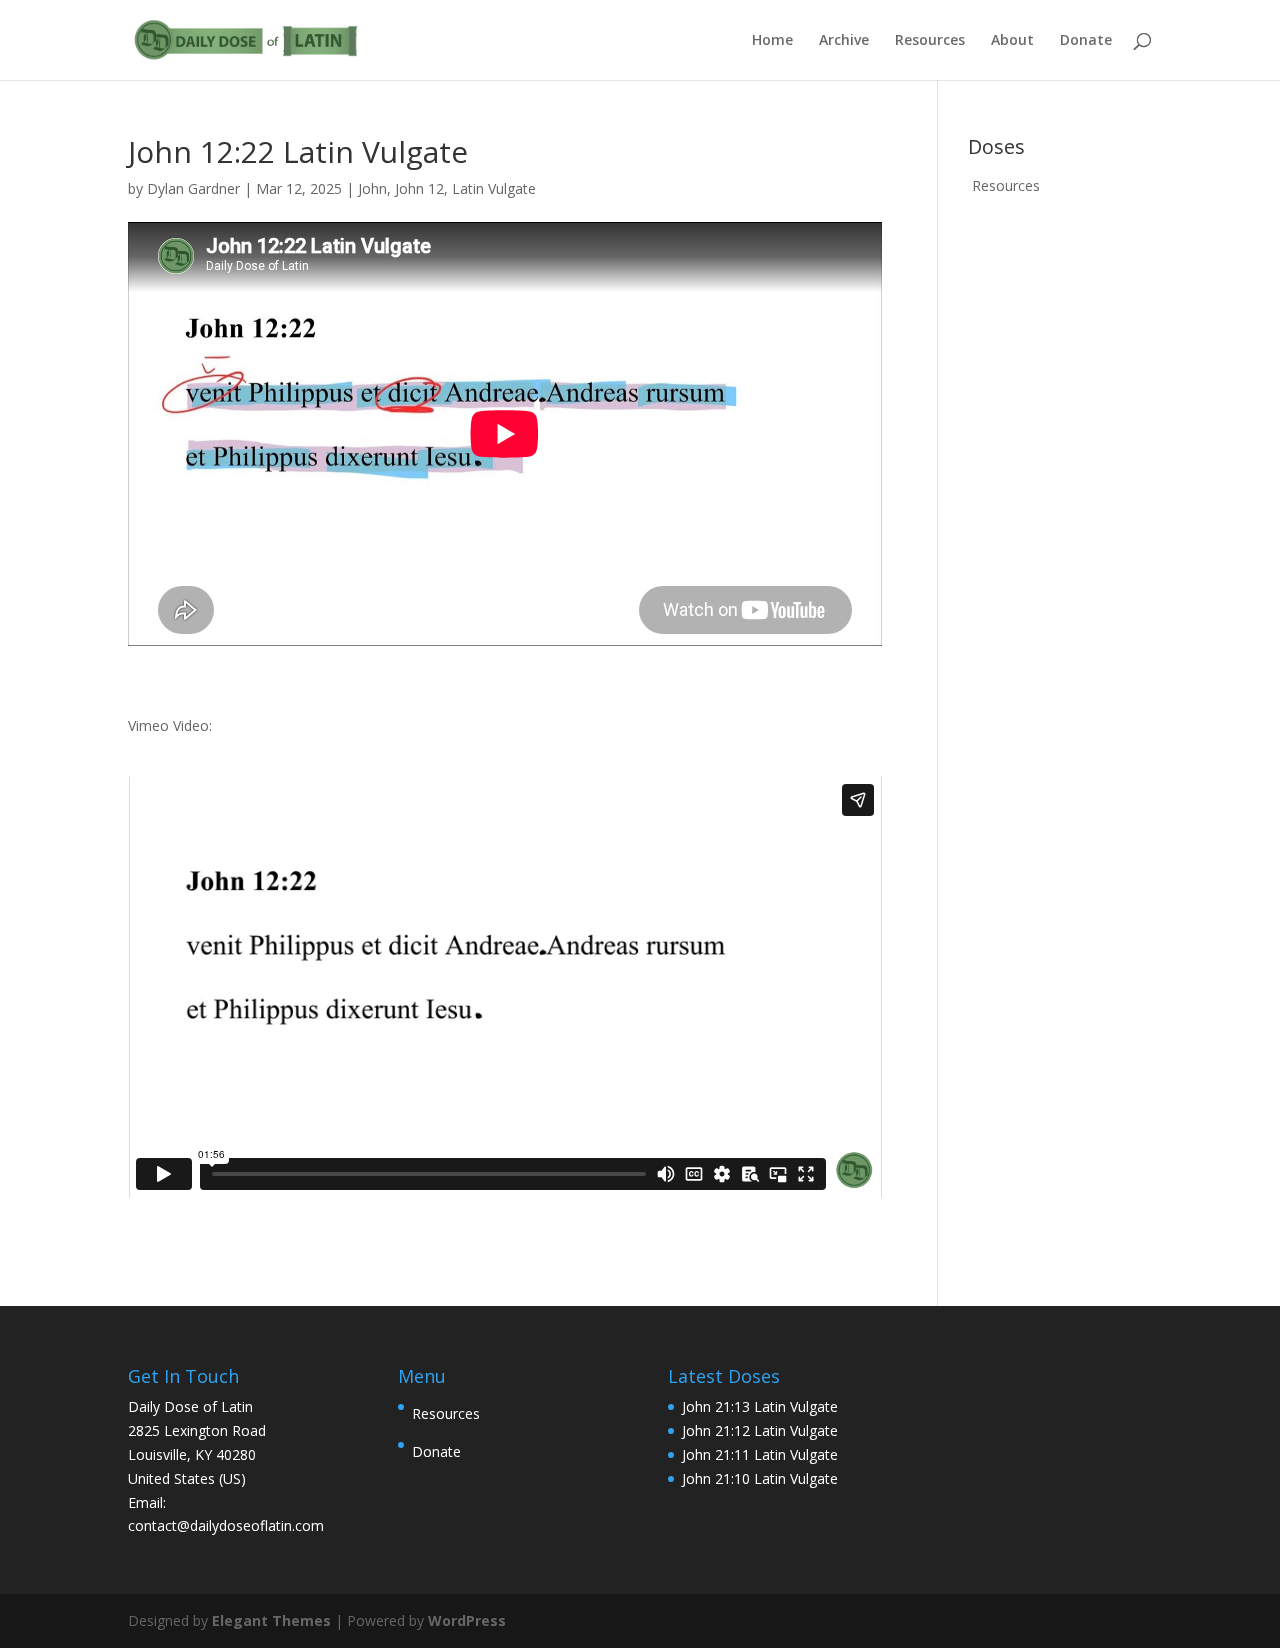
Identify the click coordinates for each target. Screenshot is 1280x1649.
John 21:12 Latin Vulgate (760, 1430)
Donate (1086, 41)
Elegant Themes (271, 1620)
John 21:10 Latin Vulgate (760, 1478)
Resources (930, 41)
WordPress (467, 1620)
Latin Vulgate (494, 188)
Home (772, 41)
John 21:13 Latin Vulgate (760, 1406)
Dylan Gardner (193, 188)
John (372, 188)
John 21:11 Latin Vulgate (760, 1454)
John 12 (419, 188)
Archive (844, 41)
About (1012, 41)
